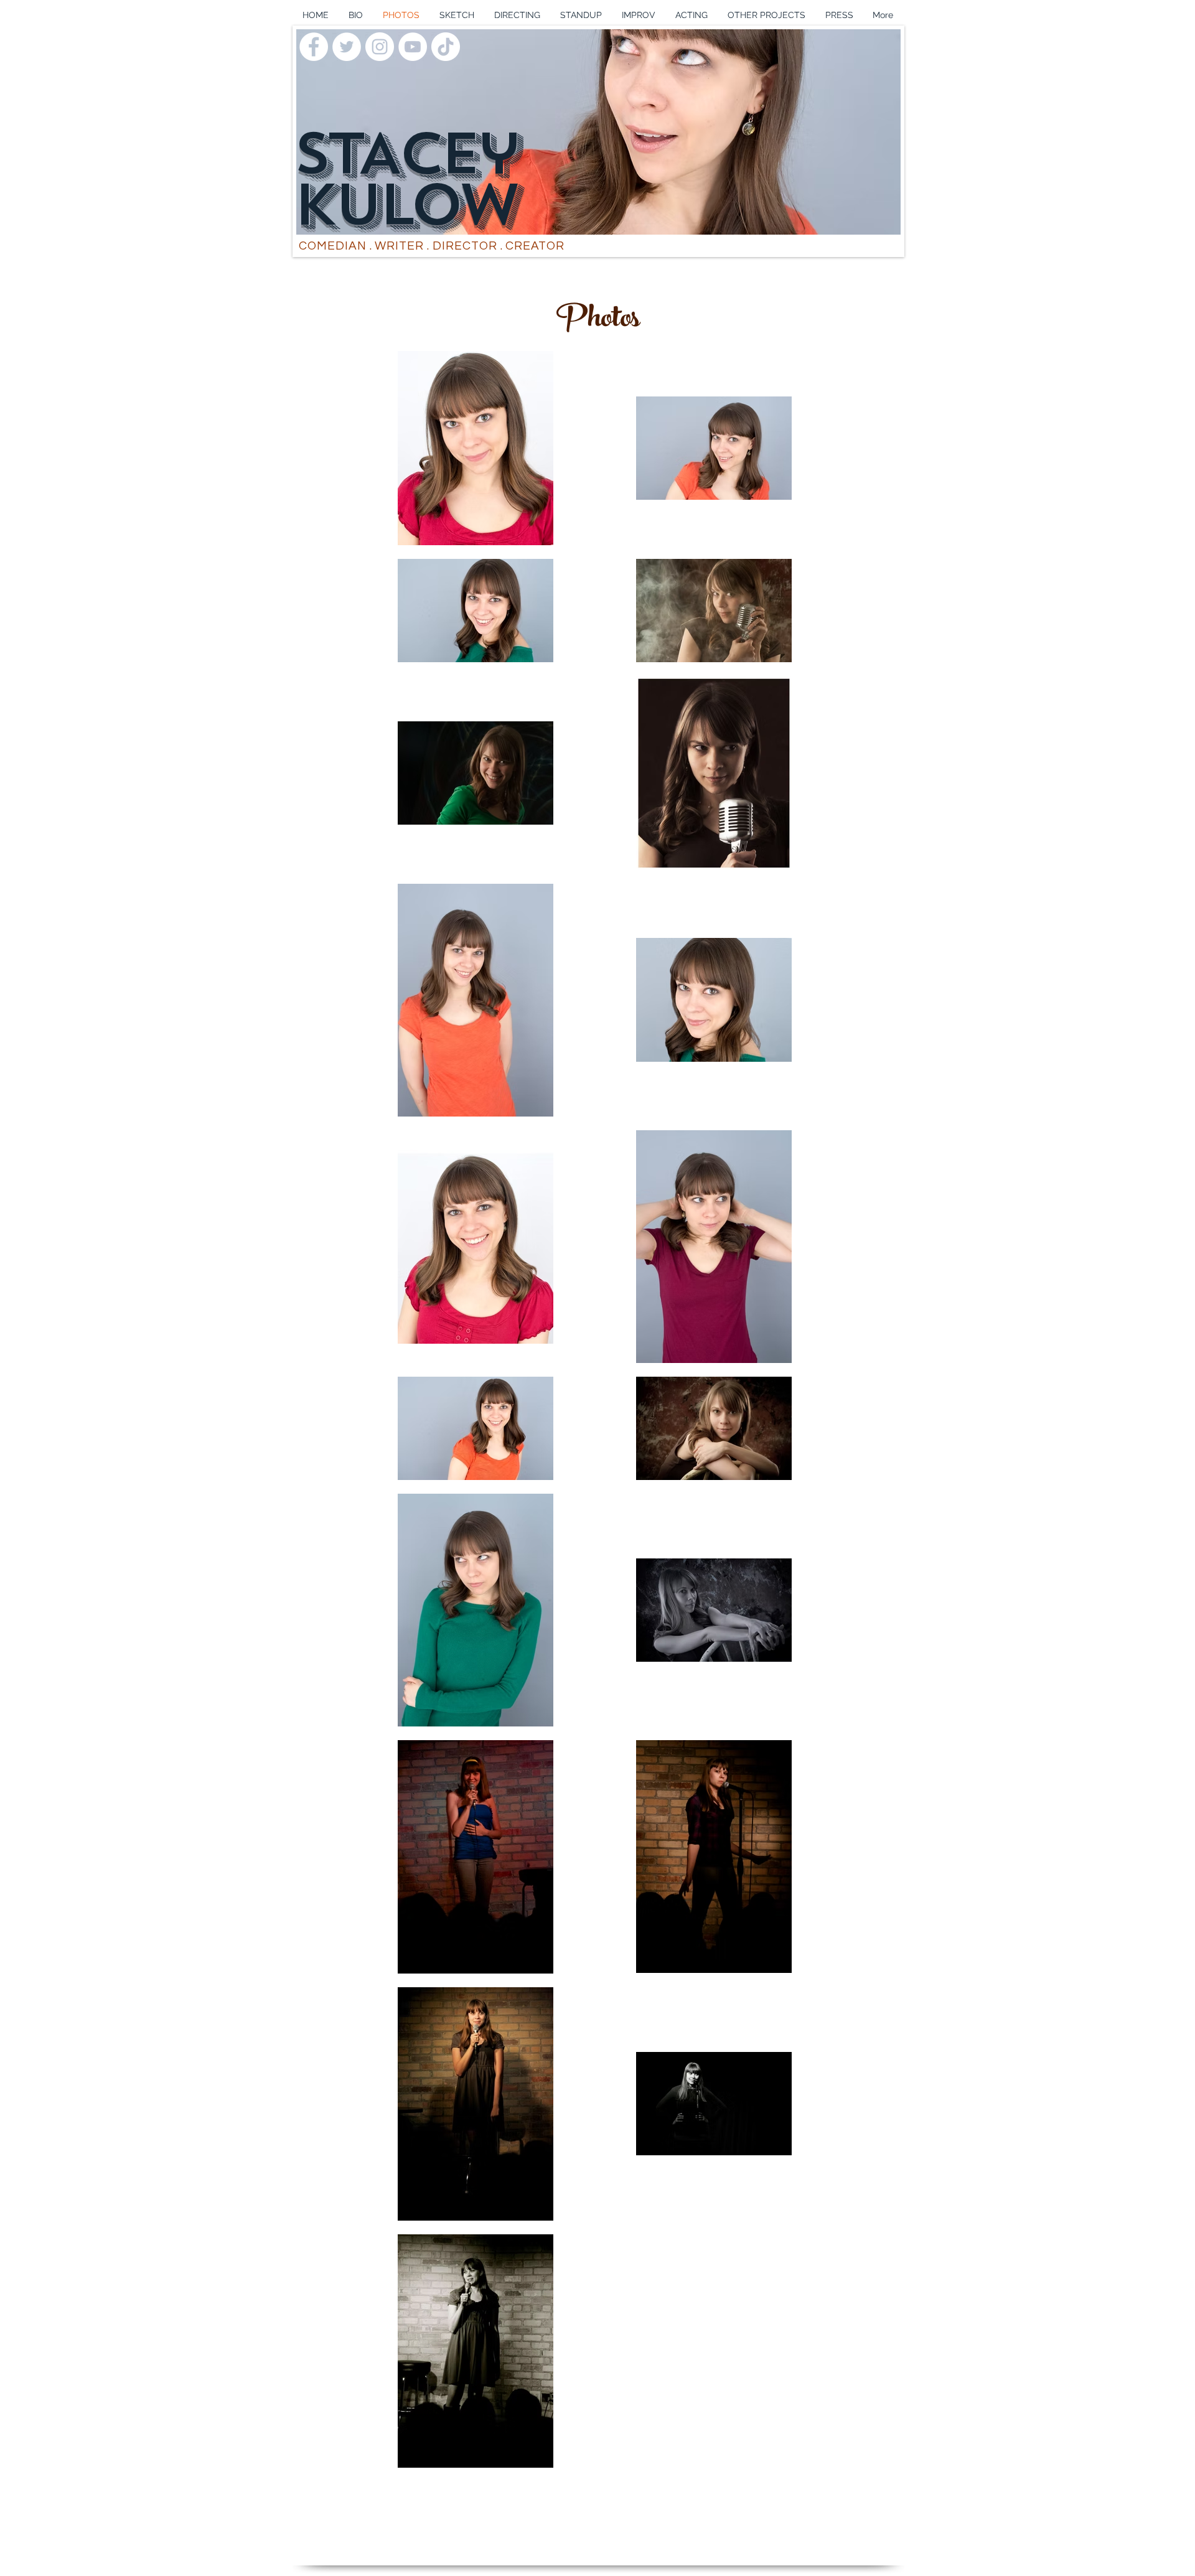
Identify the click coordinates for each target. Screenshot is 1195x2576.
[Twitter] (347, 47)
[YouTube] (413, 47)
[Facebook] (314, 47)
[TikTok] (446, 47)
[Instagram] (380, 47)
